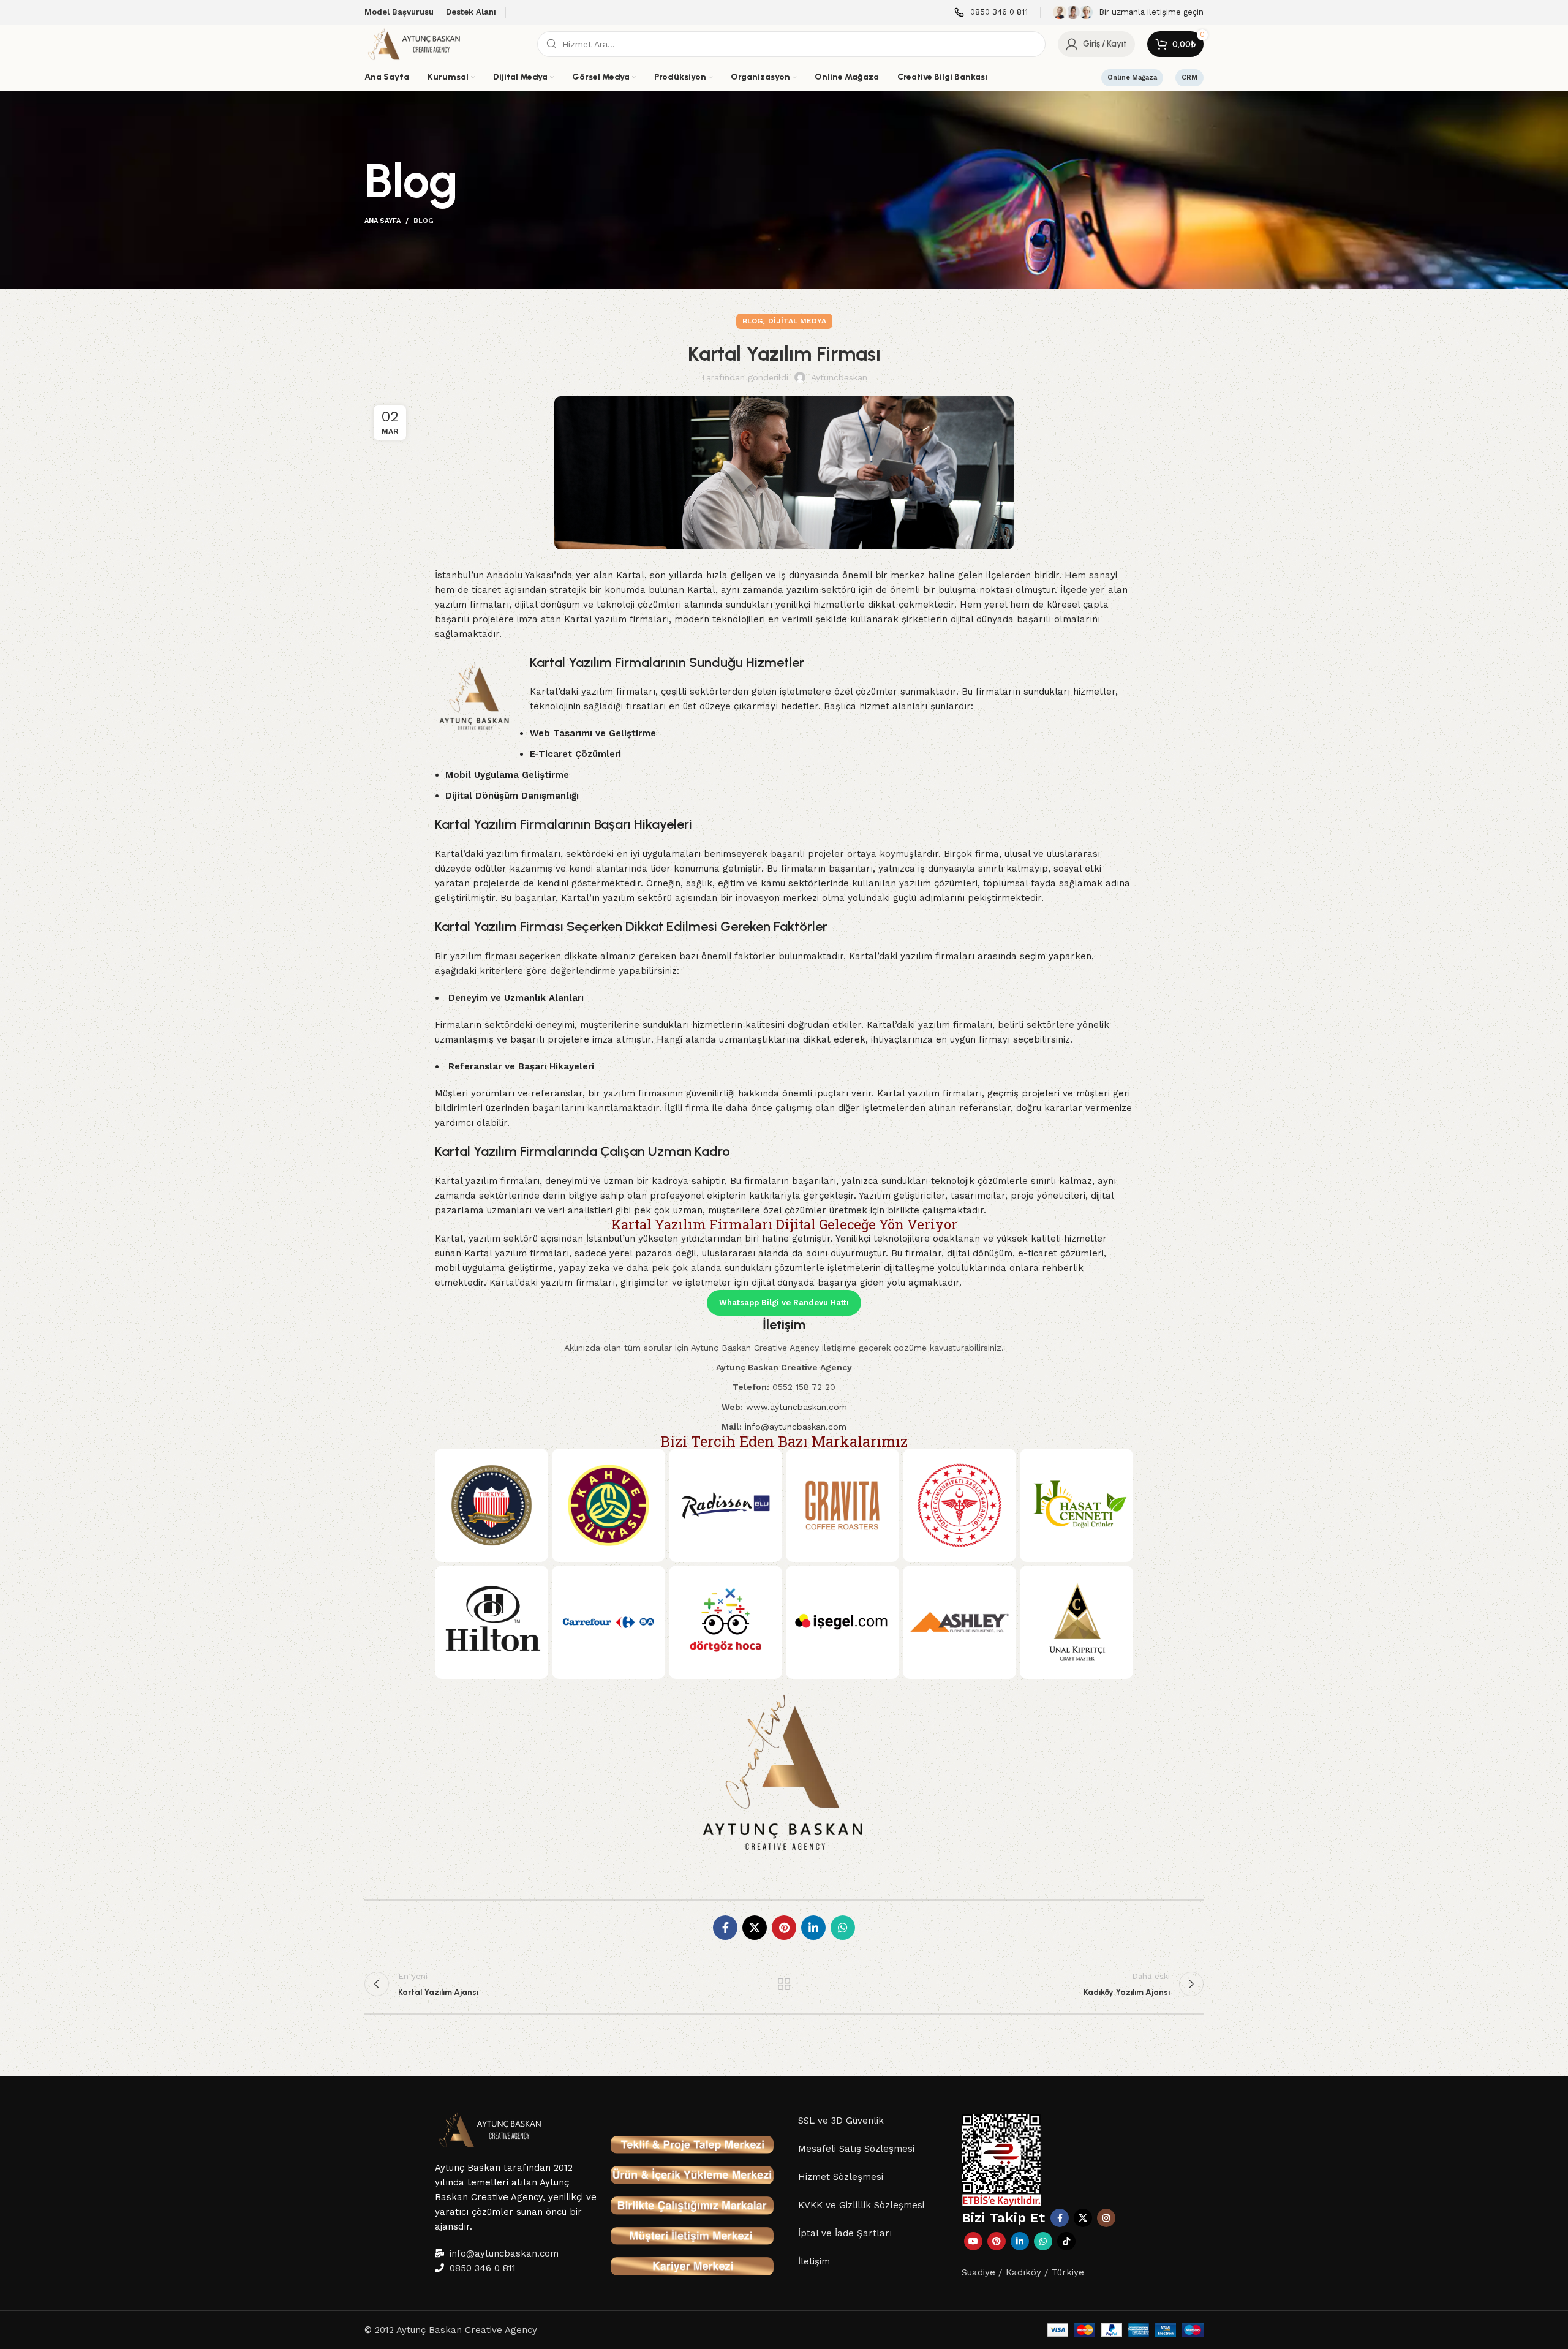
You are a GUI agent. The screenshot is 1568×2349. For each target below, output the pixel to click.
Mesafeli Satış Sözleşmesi (856, 2149)
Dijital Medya (797, 321)
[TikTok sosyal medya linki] (1066, 2241)
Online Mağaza (1132, 77)
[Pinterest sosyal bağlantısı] (784, 1928)
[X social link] (755, 1928)
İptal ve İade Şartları (845, 2233)
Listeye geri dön (784, 1984)
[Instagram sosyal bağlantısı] (1106, 2218)
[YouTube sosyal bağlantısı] (973, 2241)
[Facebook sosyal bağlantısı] (725, 1928)
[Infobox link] (991, 13)
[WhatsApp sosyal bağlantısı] (843, 1928)
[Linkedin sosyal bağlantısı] (813, 1928)
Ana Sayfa (383, 221)
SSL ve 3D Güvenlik (841, 2121)
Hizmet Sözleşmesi (841, 2177)
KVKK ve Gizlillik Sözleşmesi (861, 2205)
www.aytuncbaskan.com (797, 1407)
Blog (424, 221)
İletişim (814, 2261)
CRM (1189, 77)
